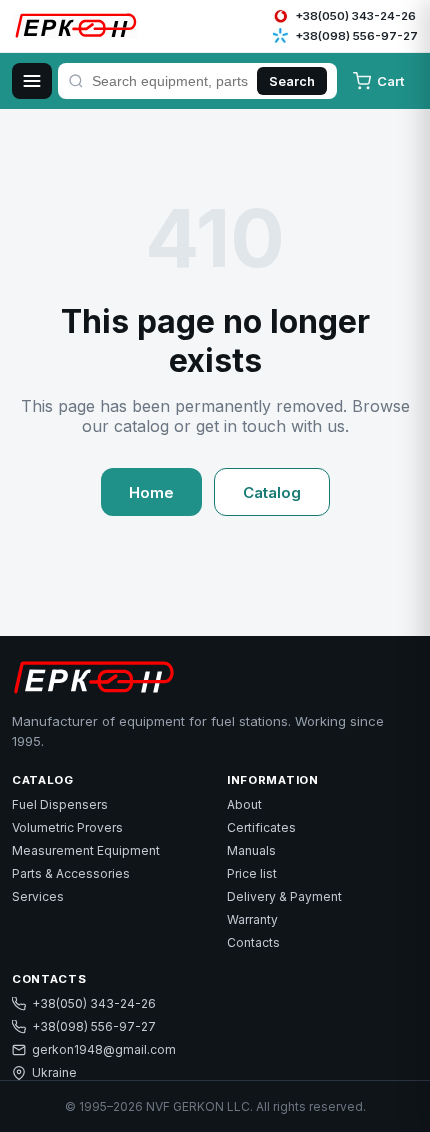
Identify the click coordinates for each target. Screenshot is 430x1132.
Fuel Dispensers (60, 804)
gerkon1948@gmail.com (104, 1049)
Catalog (272, 492)
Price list (252, 873)
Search (292, 81)
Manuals (251, 850)
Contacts (253, 942)
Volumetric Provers (67, 827)
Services (38, 896)
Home (151, 492)
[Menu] (32, 81)
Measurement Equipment (86, 850)
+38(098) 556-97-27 (94, 1026)
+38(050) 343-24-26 (94, 1003)
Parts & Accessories (71, 873)
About (244, 804)
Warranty (252, 919)
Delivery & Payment (284, 896)
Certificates (261, 827)
